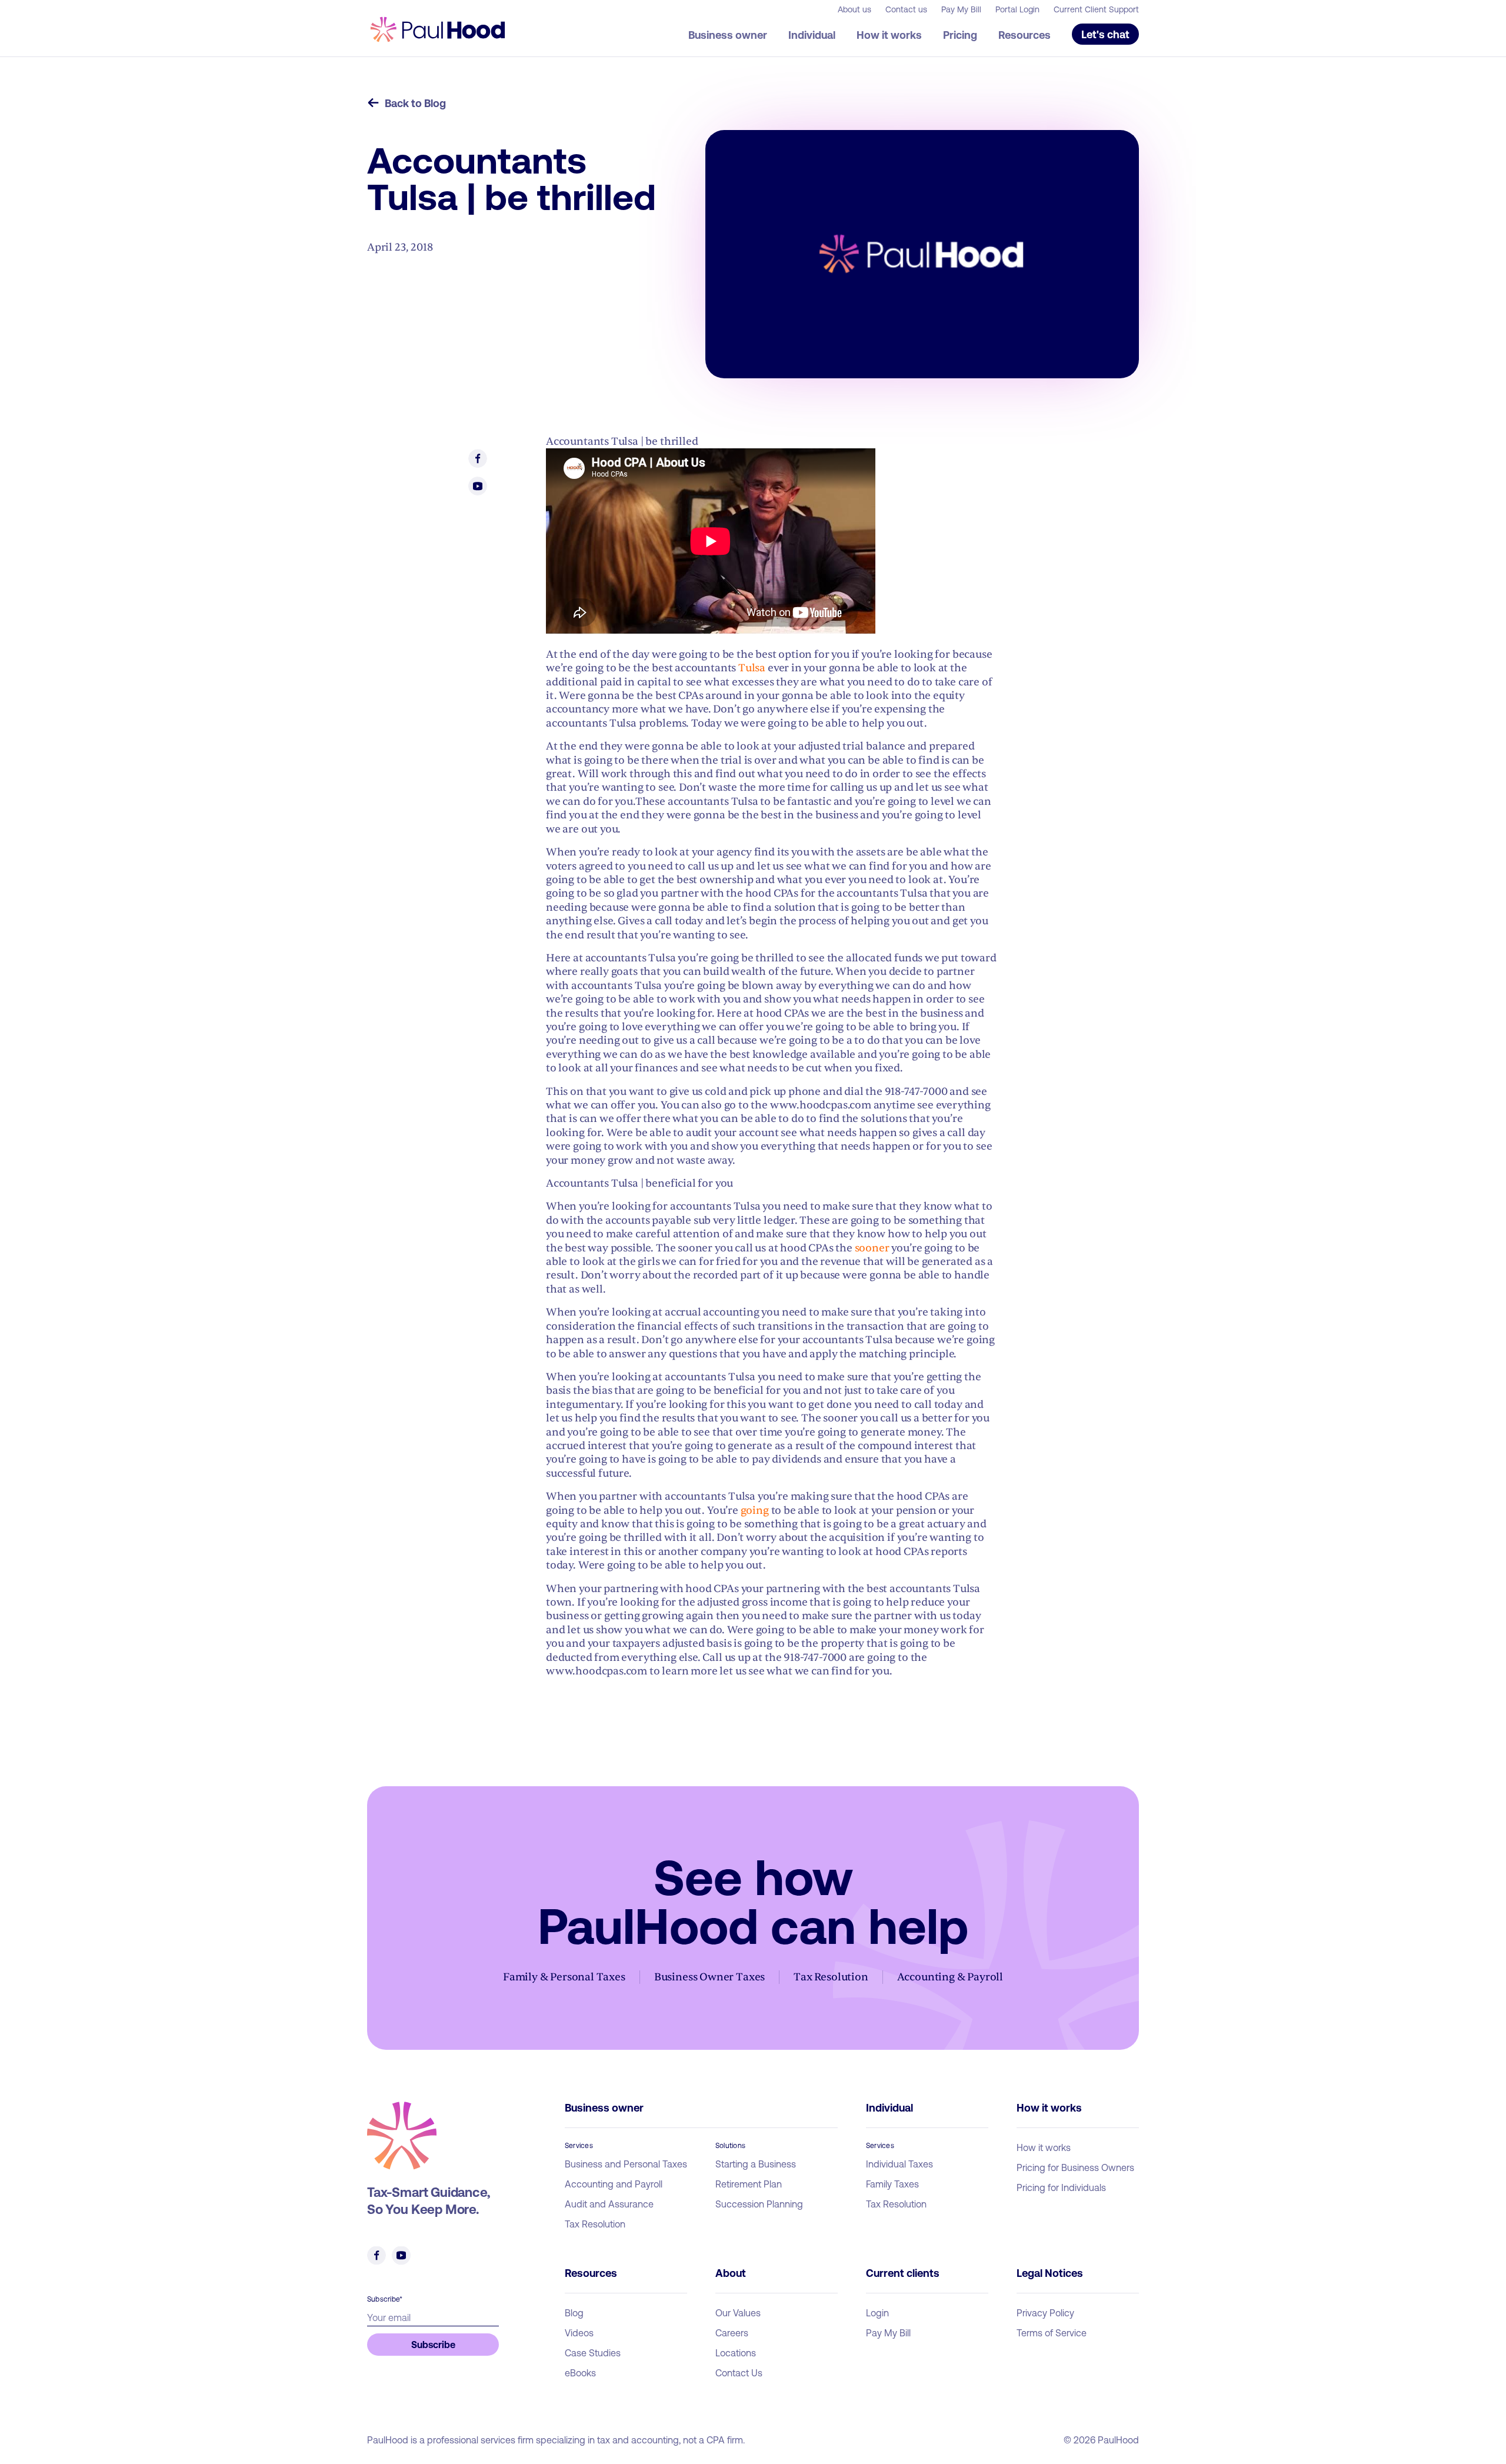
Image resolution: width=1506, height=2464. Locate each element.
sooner (872, 1248)
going (755, 1511)
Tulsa (752, 668)
